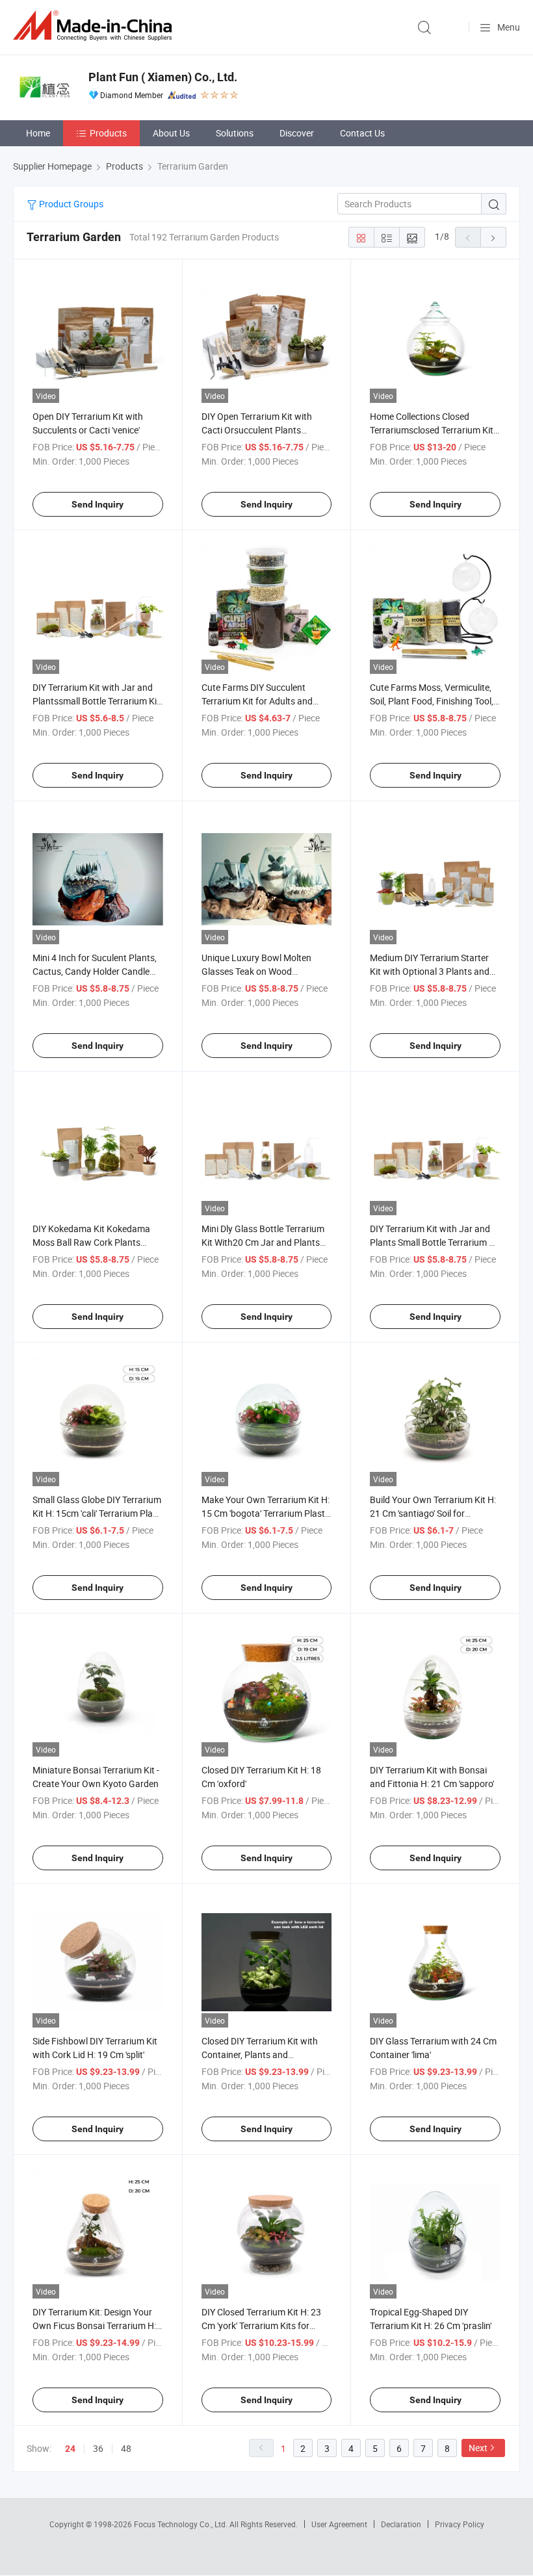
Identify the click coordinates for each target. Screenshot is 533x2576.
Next (478, 2448)
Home (38, 133)
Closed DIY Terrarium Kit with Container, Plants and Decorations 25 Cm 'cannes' (260, 2054)
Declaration (401, 2524)
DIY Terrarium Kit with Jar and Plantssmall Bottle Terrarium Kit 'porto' (96, 701)
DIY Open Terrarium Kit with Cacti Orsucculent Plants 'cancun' (257, 430)
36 (98, 2448)
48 (126, 2448)
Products (108, 133)
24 (70, 2449)
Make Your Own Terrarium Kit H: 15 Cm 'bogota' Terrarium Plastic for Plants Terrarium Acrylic (266, 1513)
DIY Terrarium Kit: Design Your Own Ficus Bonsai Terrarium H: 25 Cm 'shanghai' (94, 2325)
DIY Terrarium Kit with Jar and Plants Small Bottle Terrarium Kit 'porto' (435, 1242)
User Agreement (339, 2524)
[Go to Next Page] (493, 237)
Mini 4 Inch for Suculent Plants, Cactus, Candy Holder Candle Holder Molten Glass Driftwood (95, 971)
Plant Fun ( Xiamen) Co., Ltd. (163, 77)
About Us (171, 133)
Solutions (235, 133)
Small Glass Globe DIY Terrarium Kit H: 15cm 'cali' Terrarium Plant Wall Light (97, 1513)
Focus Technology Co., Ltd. (182, 2524)
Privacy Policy (460, 2524)
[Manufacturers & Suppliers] (95, 26)
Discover (297, 133)
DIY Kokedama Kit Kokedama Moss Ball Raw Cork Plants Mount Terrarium (91, 1242)
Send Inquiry (97, 504)
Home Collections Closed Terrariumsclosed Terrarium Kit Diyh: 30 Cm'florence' (432, 430)
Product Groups (70, 204)
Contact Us (362, 133)
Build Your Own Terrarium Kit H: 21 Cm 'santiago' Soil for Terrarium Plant (433, 1513)
